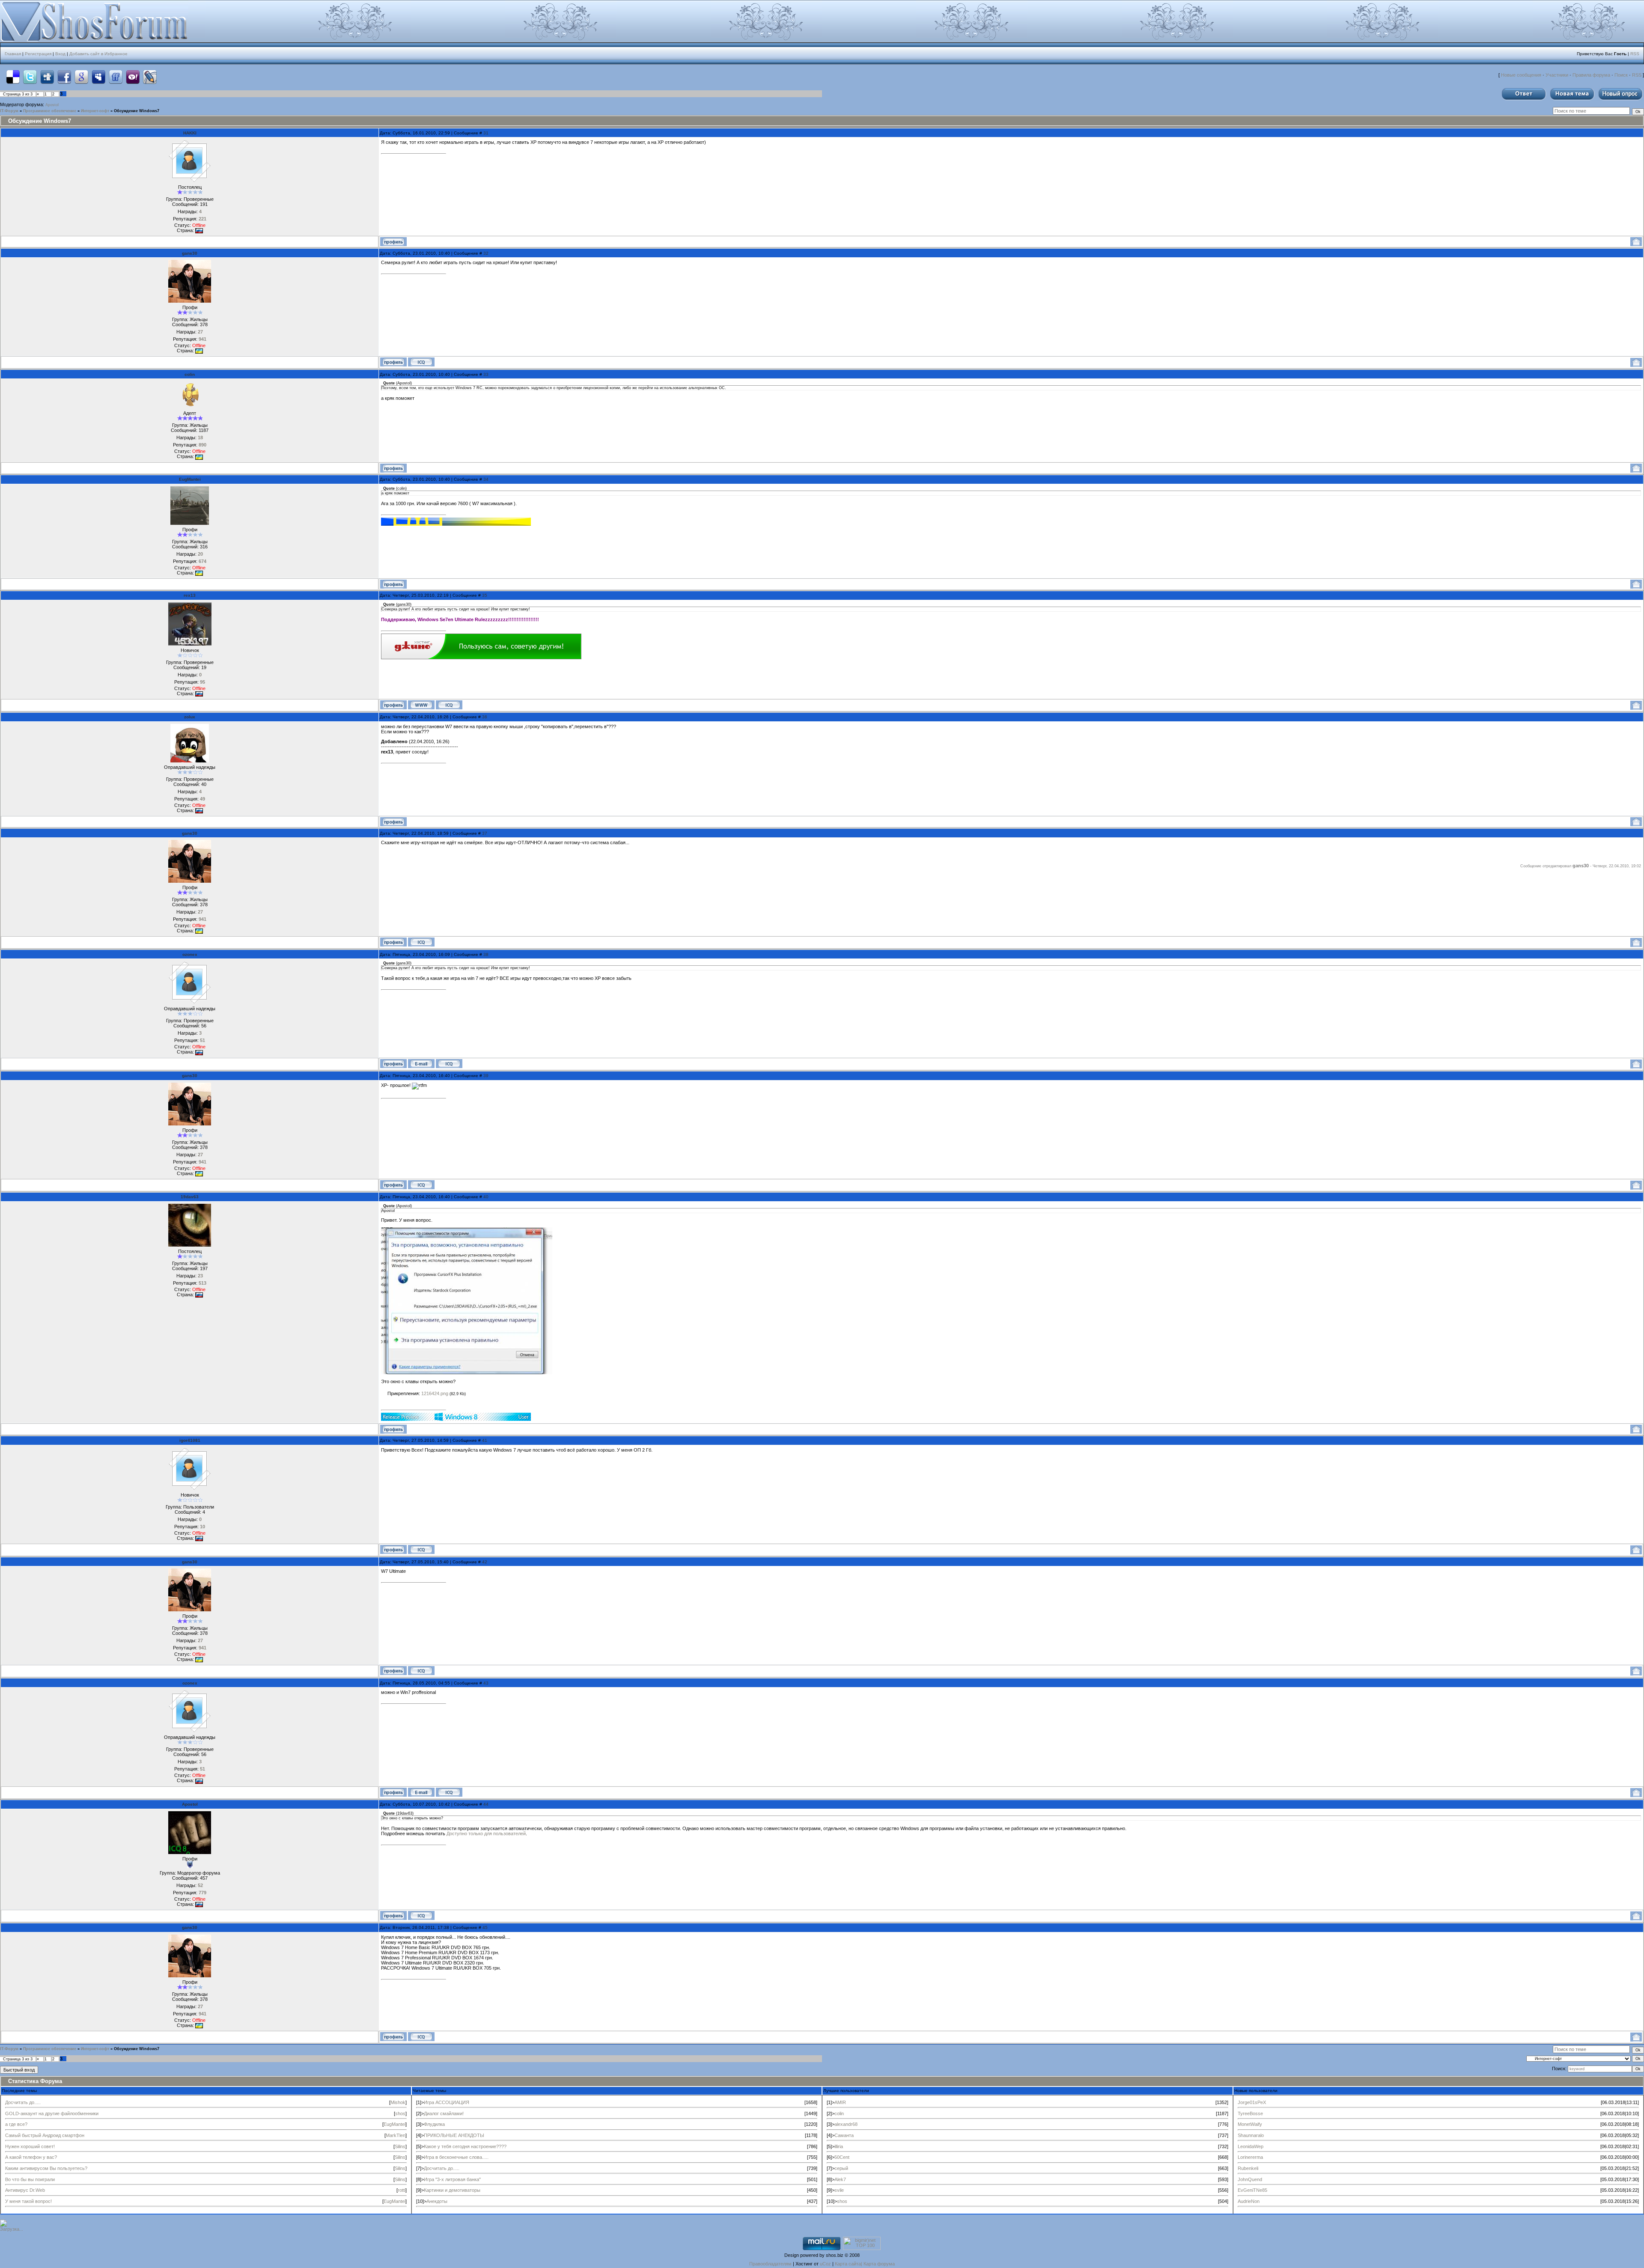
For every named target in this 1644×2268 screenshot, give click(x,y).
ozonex (190, 954)
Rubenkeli (1248, 2168)
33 (486, 374)
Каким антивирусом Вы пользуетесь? (46, 2168)
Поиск (1621, 75)
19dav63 (190, 1197)
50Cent (842, 2157)
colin (190, 374)
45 (485, 1927)
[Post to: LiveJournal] (150, 77)
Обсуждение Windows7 (137, 111)
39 (486, 1076)
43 (486, 1683)
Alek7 (840, 2179)
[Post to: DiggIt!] (47, 77)
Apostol (52, 105)
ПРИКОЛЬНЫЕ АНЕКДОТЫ (454, 2135)
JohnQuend (1250, 2179)
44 (486, 1804)
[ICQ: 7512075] (449, 1064)
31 (486, 133)
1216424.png (435, 1393)
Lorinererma (1250, 2157)
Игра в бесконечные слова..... (456, 2157)
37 (485, 833)
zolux (190, 717)
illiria (839, 2146)
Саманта (844, 2135)
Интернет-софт (95, 111)
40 (486, 1197)
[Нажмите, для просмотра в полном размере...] (467, 1372)
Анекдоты (437, 2201)
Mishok (398, 2102)
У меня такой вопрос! (28, 2201)
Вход (60, 54)
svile (839, 2190)
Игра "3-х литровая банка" (452, 2179)
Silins (400, 2146)
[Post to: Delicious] (13, 77)
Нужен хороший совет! (30, 2146)
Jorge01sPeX (1252, 2102)
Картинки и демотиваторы (452, 2190)
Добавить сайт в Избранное (98, 54)
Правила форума (1591, 75)
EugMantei (190, 479)
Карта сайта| (849, 2264)
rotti (402, 2190)
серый (841, 2168)
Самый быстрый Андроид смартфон (45, 2135)
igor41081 (190, 1440)
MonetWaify (1250, 2124)
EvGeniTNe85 (1252, 2190)
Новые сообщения (1521, 75)
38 (486, 954)
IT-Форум (9, 111)
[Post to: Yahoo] (133, 77)
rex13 (190, 595)
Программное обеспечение (50, 111)
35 (485, 595)
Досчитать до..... (23, 2102)
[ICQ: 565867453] (421, 1549)
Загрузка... (12, 2229)
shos (400, 2113)
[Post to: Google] (81, 77)
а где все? (16, 2124)
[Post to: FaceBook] (64, 77)
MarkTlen (396, 2135)
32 (486, 253)
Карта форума (879, 2264)
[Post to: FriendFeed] (116, 77)
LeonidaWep (1251, 2146)
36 (485, 717)
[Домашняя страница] (421, 705)
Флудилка (434, 2124)
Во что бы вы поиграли (30, 2179)
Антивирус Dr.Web (25, 2190)
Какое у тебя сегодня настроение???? (465, 2146)
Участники (1557, 75)
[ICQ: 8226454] (421, 362)
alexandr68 (846, 2124)
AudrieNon (1249, 2201)
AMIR (840, 2102)
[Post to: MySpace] (98, 77)
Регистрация (38, 54)
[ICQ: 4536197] (449, 705)
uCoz (825, 2264)
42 (485, 1562)
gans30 (190, 253)
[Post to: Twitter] (30, 77)
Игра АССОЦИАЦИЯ (447, 2102)
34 (486, 479)
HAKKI (190, 133)
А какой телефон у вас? (31, 2157)
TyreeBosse (1250, 2113)
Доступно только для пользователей (486, 1833)
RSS (1635, 54)
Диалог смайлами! (444, 2113)
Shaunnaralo (1251, 2135)
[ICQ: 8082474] (421, 1915)
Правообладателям (770, 2264)
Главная (13, 54)
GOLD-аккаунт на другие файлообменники (52, 2113)
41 (485, 1440)
